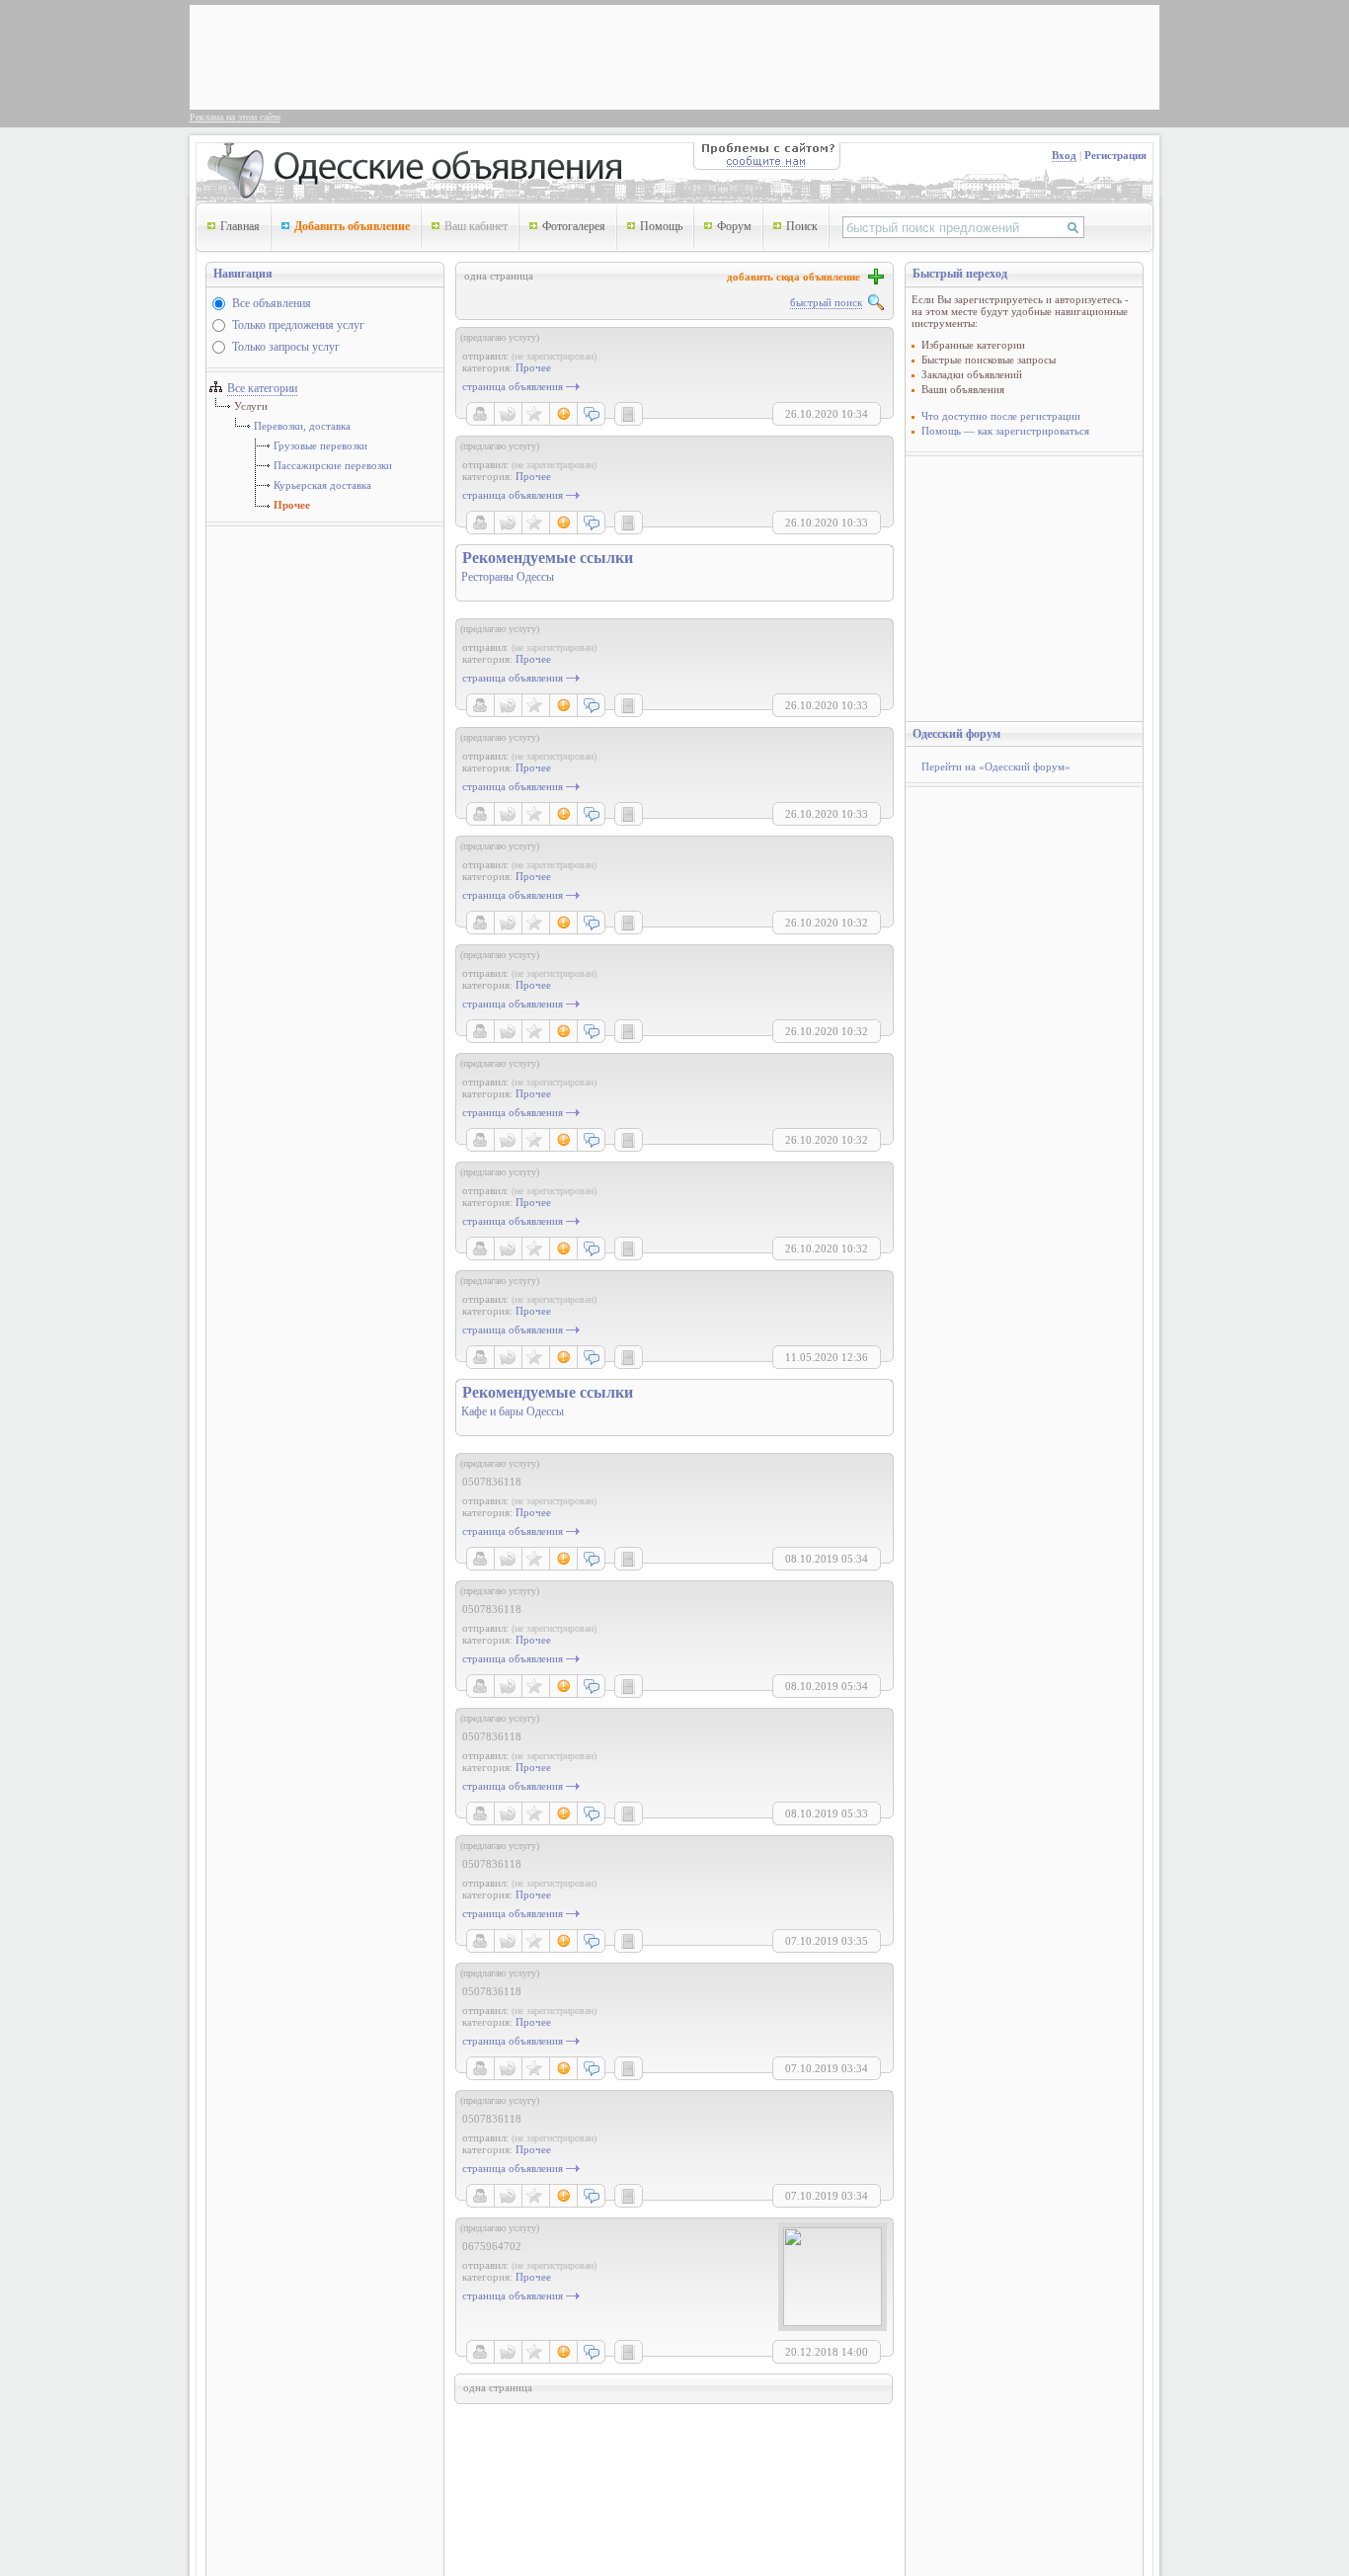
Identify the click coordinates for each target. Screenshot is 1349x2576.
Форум (734, 226)
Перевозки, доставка (302, 426)
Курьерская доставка (322, 485)
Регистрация (1115, 155)
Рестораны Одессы (508, 577)
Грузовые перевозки (320, 445)
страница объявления (513, 386)
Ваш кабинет (476, 226)
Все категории (262, 388)
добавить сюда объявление (796, 277)
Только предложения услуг (298, 325)
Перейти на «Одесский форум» (996, 766)
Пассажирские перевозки (333, 465)
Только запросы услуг (286, 347)
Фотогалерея (574, 226)
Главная (240, 226)
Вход (1064, 155)
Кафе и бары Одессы (513, 1411)
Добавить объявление (352, 226)
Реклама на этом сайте (235, 117)
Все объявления (272, 303)
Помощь (661, 226)
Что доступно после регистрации (1001, 416)
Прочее (292, 505)
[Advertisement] (555, 55)
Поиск (802, 226)
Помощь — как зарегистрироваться (1005, 431)
